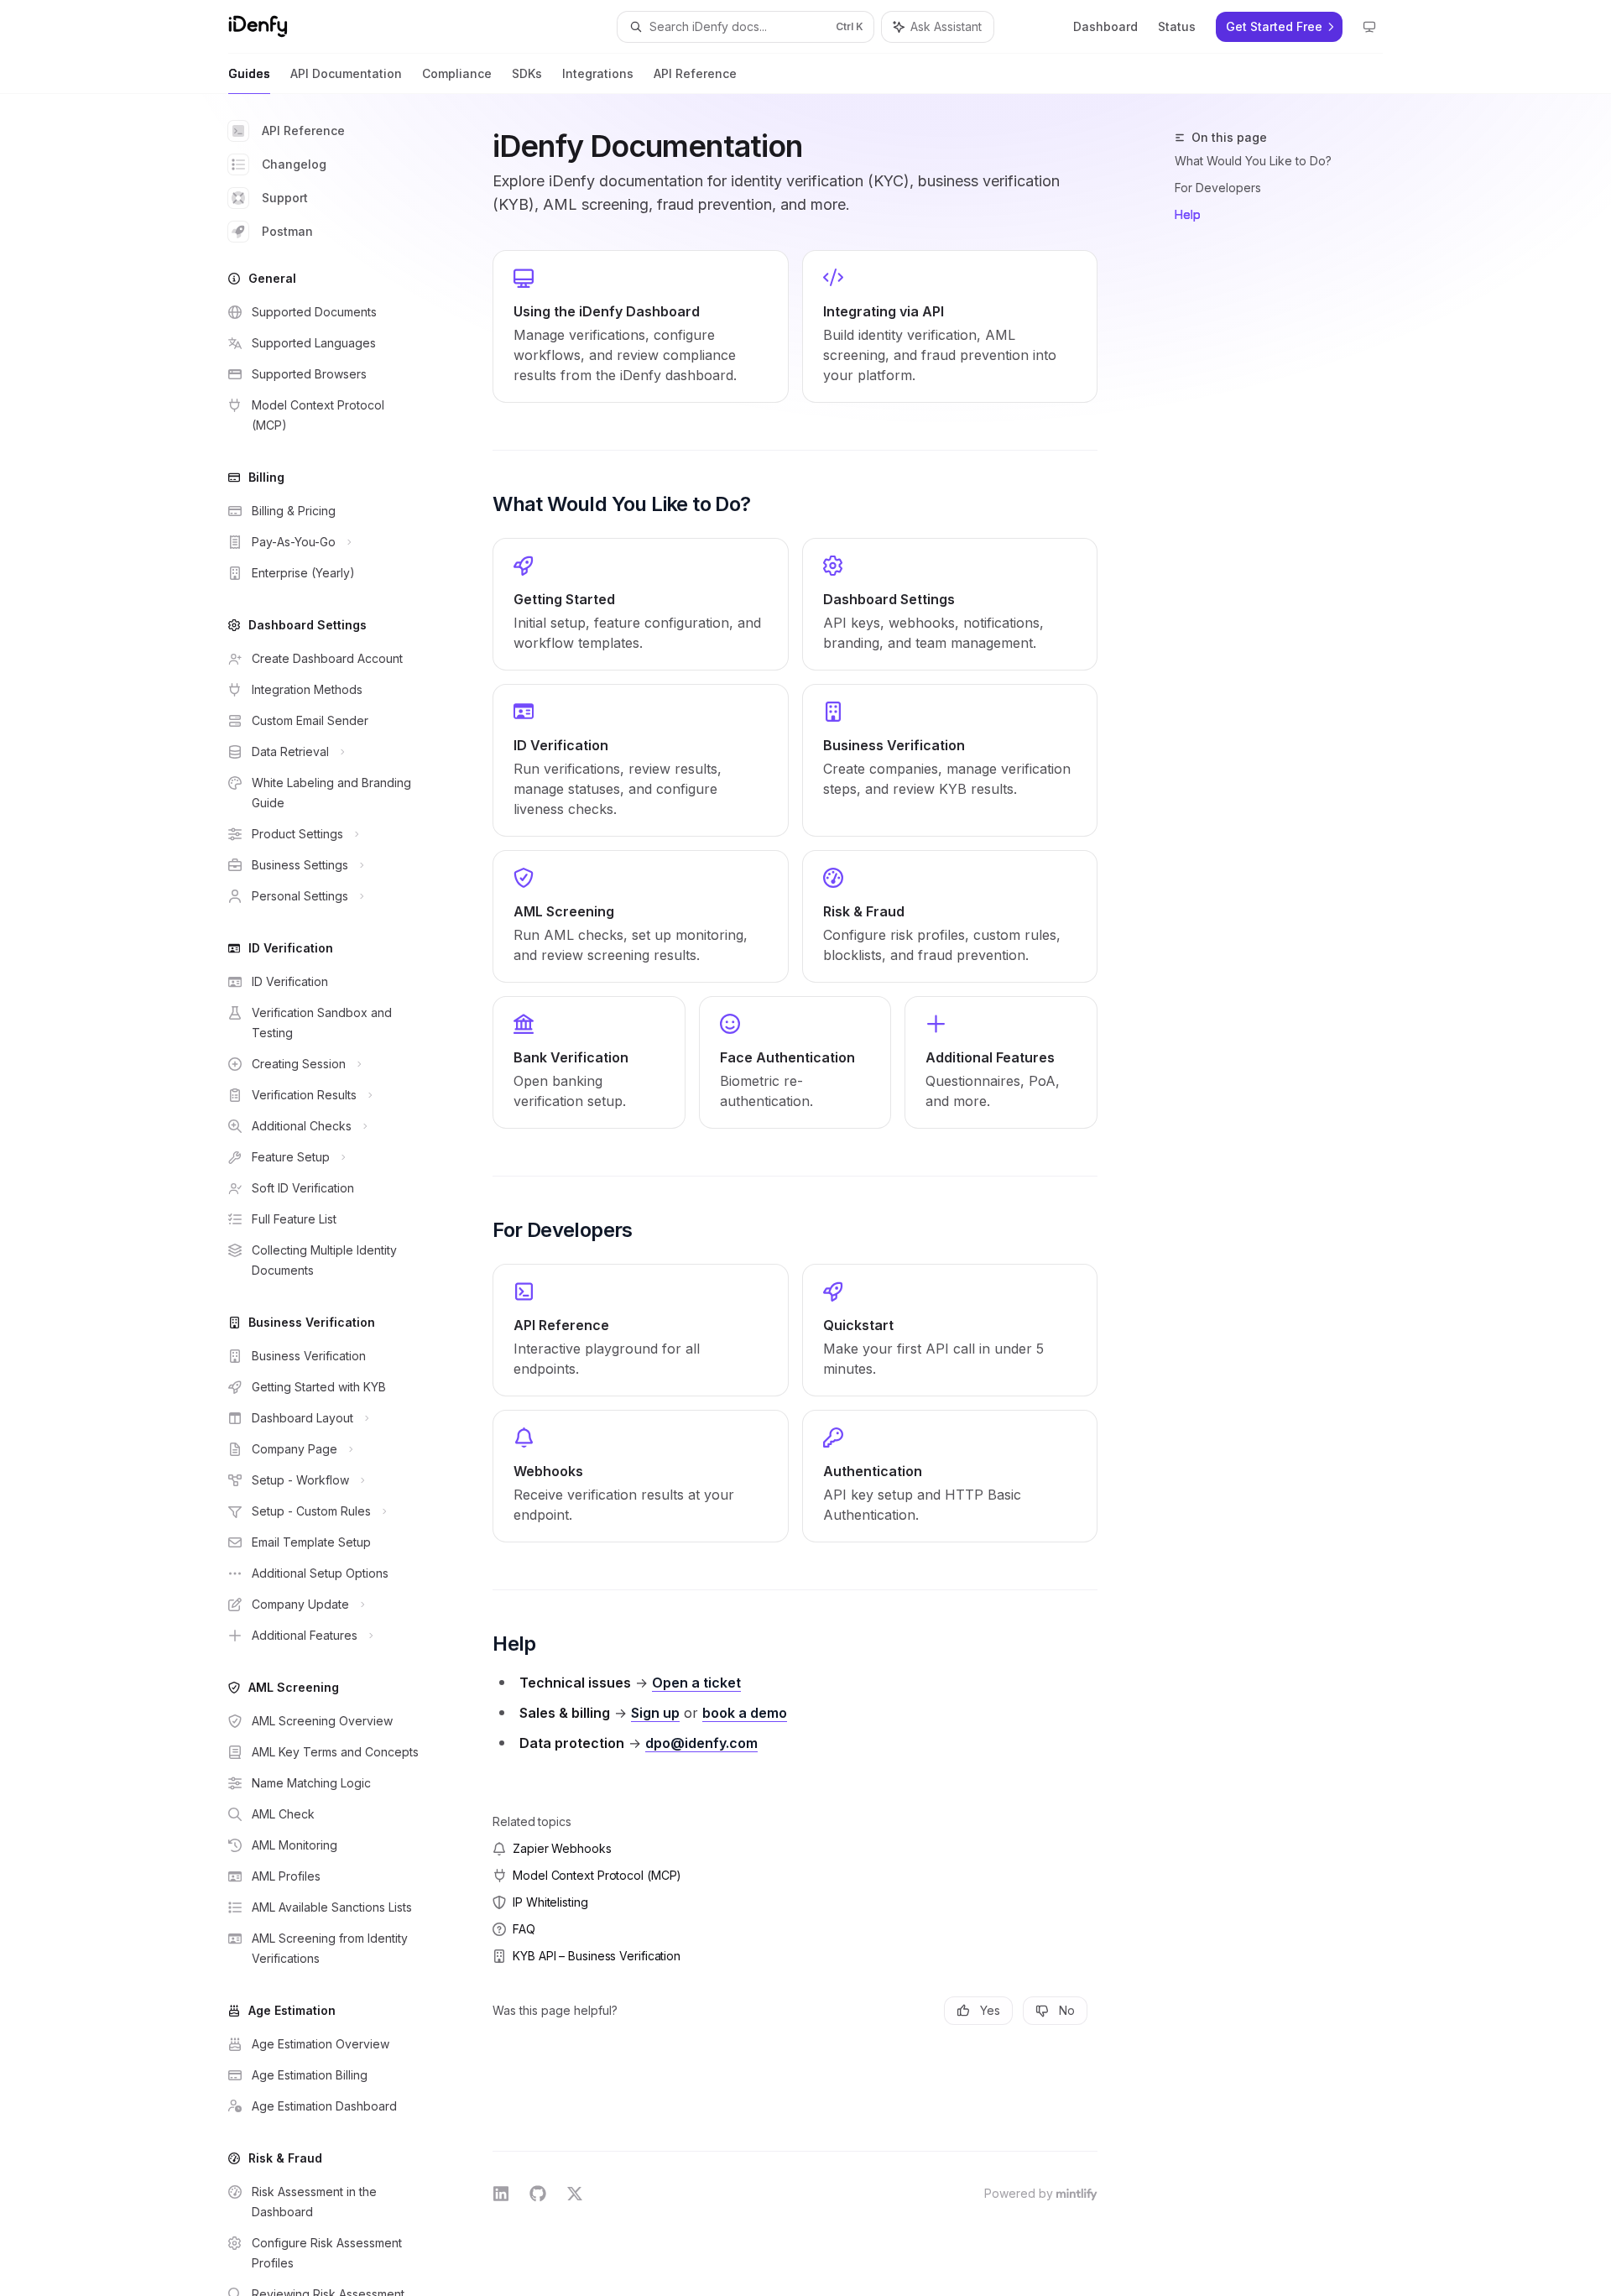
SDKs (527, 73)
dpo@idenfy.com (701, 1743)
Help (1188, 214)
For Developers (1218, 188)
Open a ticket (696, 1683)
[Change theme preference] (1369, 27)
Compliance (457, 73)
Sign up (655, 1713)
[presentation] (336, 1195)
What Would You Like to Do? (1253, 161)
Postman (287, 231)
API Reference (695, 73)
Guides (249, 73)
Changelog (294, 164)
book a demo (745, 1713)
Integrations (598, 73)
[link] (640, 326)
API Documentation (346, 73)
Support (285, 198)
